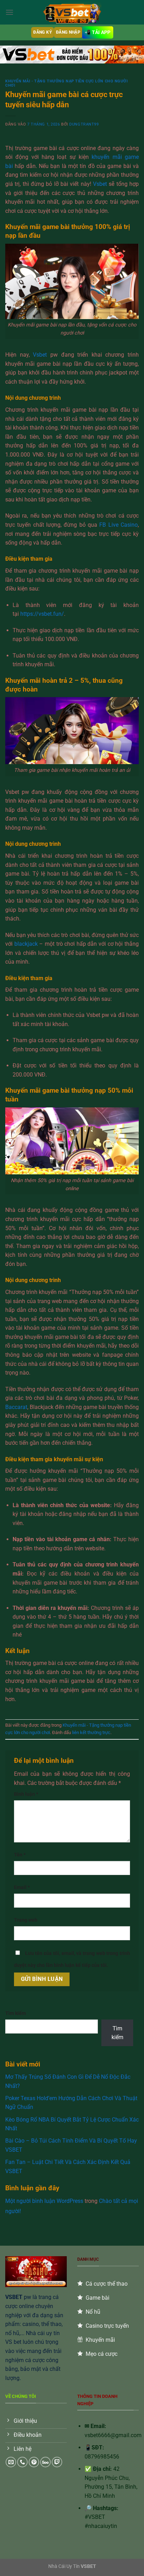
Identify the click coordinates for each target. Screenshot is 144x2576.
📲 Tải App (98, 32)
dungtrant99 (84, 124)
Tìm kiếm (16, 2013)
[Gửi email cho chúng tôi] (11, 2462)
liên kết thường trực (91, 1732)
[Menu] (9, 12)
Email (22, 1887)
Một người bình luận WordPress (44, 2201)
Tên (20, 1855)
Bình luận (26, 1794)
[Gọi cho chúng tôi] (22, 2462)
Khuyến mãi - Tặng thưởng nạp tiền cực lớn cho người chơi (67, 83)
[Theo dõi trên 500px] (45, 2462)
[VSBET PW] (72, 12)
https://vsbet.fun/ (42, 614)
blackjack (26, 944)
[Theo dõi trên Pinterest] (34, 2462)
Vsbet (100, 184)
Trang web (26, 1920)
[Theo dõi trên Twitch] (57, 2462)
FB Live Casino (118, 525)
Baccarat (16, 1407)
